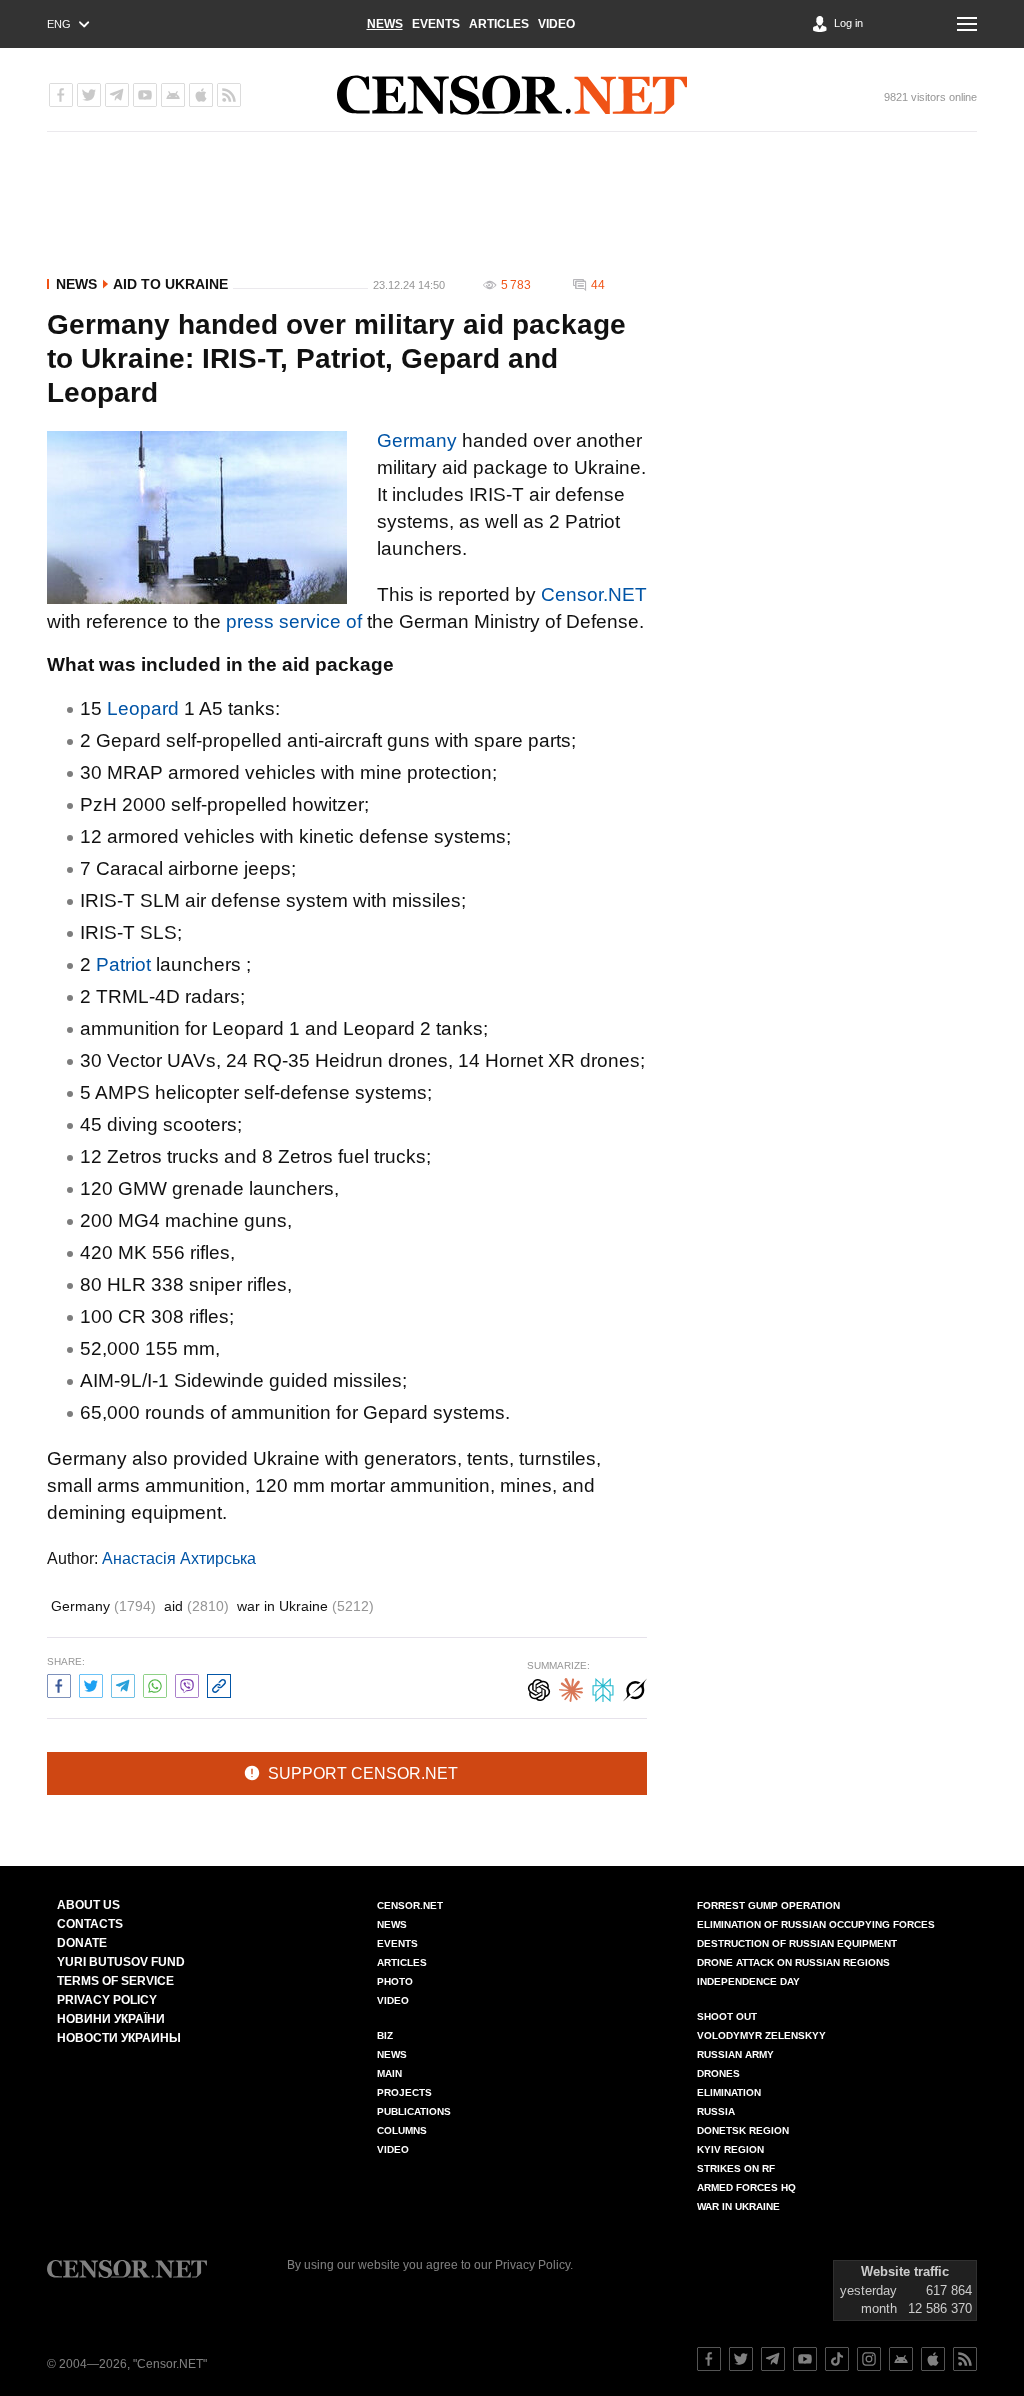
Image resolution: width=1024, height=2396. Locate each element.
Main (389, 2073)
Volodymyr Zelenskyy (761, 2035)
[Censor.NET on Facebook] (61, 95)
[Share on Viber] (187, 1683)
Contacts (90, 1924)
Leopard (143, 708)
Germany (417, 440)
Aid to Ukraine (170, 284)
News (385, 24)
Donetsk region (743, 2130)
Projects (404, 2092)
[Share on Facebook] (59, 1683)
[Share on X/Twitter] (91, 1683)
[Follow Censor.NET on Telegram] (773, 2359)
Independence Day (748, 1981)
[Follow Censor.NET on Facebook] (709, 2359)
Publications (414, 2111)
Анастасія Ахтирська (179, 1558)
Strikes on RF (736, 2168)
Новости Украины (119, 2038)
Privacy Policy (107, 2000)
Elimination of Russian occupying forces (816, 1924)
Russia (716, 2111)
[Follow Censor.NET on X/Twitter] (741, 2359)
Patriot (123, 964)
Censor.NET (594, 594)
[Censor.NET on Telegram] (117, 95)
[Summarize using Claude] (571, 1687)
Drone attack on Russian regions (793, 1962)
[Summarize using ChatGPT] (539, 1687)
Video (556, 24)
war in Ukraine (305, 1606)
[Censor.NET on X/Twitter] (89, 95)
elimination (729, 2092)
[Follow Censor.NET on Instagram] (869, 2359)
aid (196, 1606)
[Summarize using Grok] (635, 1687)
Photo (395, 1981)
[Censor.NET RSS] (229, 95)
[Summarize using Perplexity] (603, 1687)
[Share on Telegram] (123, 1683)
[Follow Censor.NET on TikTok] (837, 2359)
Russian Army (735, 2054)
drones (718, 2073)
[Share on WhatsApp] (155, 1683)
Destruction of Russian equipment (797, 1943)
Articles (499, 24)
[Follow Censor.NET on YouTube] (805, 2359)
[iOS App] (201, 95)
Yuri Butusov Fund (121, 1962)
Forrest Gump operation (768, 1905)
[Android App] (173, 95)
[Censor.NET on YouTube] (145, 95)
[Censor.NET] (512, 95)
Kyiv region (730, 2149)
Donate (82, 1943)
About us (88, 1905)
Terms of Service (115, 1981)
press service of (294, 621)
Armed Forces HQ (746, 2187)
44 (598, 285)
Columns (402, 2130)
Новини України (111, 2019)
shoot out (727, 2016)
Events (436, 24)
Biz (385, 2035)
